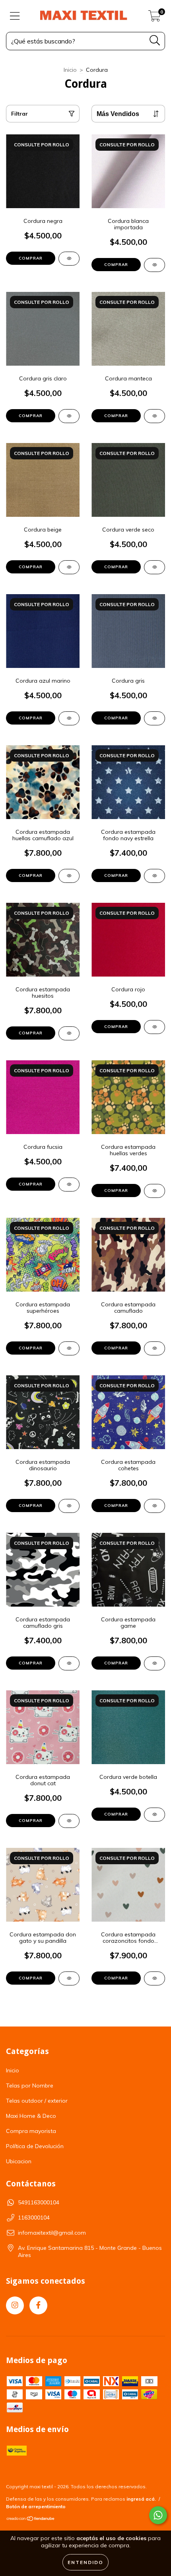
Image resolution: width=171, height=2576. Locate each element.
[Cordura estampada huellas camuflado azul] (69, 876)
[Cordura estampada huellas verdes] (154, 1191)
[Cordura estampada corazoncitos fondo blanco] (154, 1978)
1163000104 (34, 2218)
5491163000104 (39, 2202)
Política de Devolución (35, 2146)
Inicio (70, 70)
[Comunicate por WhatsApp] (158, 2515)
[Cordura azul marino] (69, 718)
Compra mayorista (31, 2131)
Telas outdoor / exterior (37, 2101)
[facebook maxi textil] (38, 2305)
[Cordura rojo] (154, 1027)
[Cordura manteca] (154, 416)
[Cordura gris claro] (69, 416)
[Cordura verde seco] (154, 567)
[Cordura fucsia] (69, 1185)
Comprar (31, 258)
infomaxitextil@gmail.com (52, 2233)
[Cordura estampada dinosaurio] (69, 1506)
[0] (154, 18)
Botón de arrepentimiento (36, 2506)
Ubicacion (19, 2161)
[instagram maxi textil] (15, 2305)
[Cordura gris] (154, 718)
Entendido (85, 2562)
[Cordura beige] (69, 567)
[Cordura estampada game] (154, 1663)
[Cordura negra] (69, 259)
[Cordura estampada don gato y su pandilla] (69, 1978)
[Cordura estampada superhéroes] (69, 1348)
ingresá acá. (141, 2499)
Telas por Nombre (30, 2086)
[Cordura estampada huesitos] (69, 1033)
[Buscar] (155, 40)
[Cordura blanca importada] (154, 265)
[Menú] (15, 16)
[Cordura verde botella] (154, 1815)
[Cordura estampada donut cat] (69, 1821)
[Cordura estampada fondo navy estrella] (154, 876)
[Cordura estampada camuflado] (154, 1348)
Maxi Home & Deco (31, 2116)
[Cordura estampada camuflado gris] (69, 1663)
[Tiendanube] (31, 2520)
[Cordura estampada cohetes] (154, 1506)
